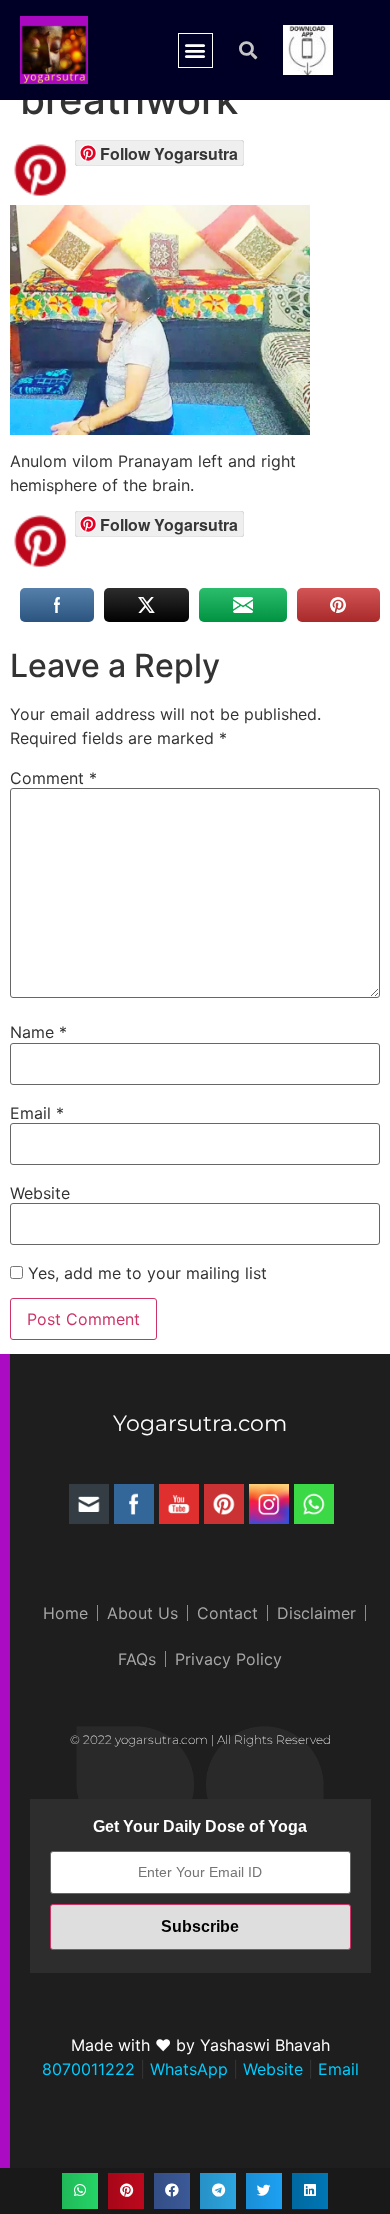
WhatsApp (186, 2069)
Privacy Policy (228, 1659)
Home (65, 1613)
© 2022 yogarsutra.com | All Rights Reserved (200, 1739)
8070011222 (88, 2069)
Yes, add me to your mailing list (145, 1273)
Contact (227, 1613)
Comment (53, 778)
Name (38, 1032)
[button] (195, 50)
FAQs (137, 1659)
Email (37, 1113)
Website (40, 1193)
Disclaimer (316, 1613)
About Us (142, 1613)
